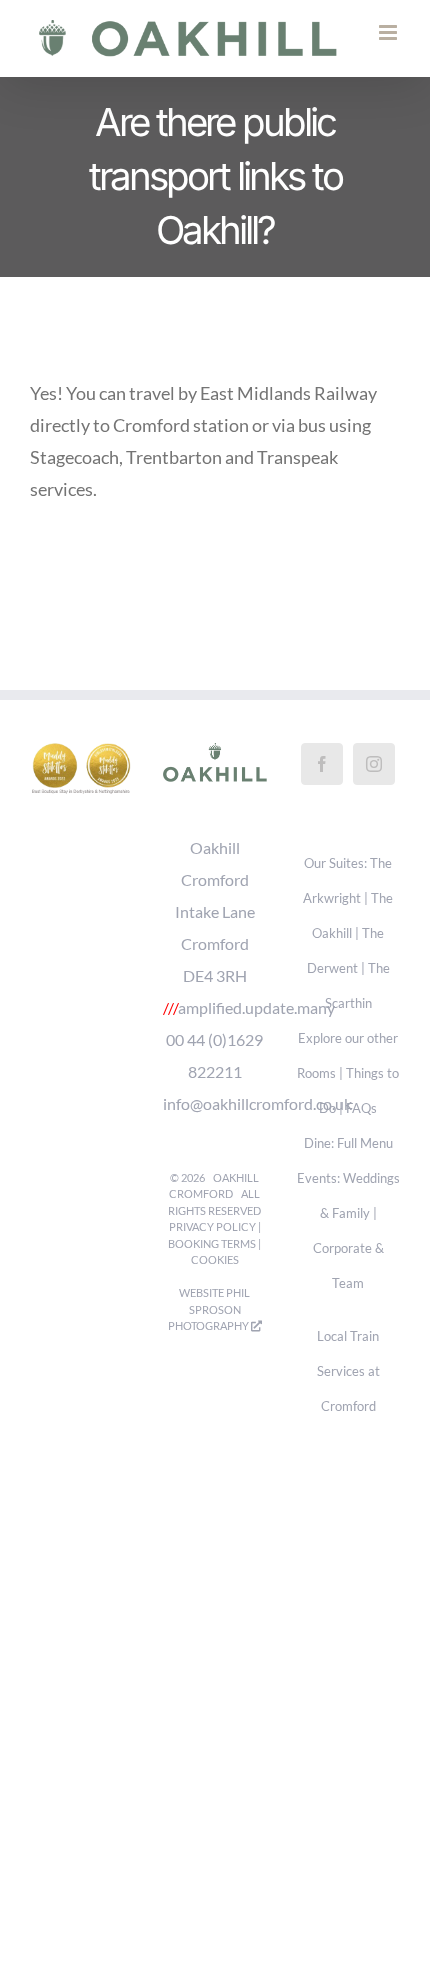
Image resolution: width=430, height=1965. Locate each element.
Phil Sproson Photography (209, 1330)
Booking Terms (212, 1264)
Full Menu (365, 1164)
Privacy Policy (212, 1247)
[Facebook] (322, 785)
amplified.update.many (256, 1028)
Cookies (215, 1280)
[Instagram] (374, 785)
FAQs (361, 1129)
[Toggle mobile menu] (389, 67)
